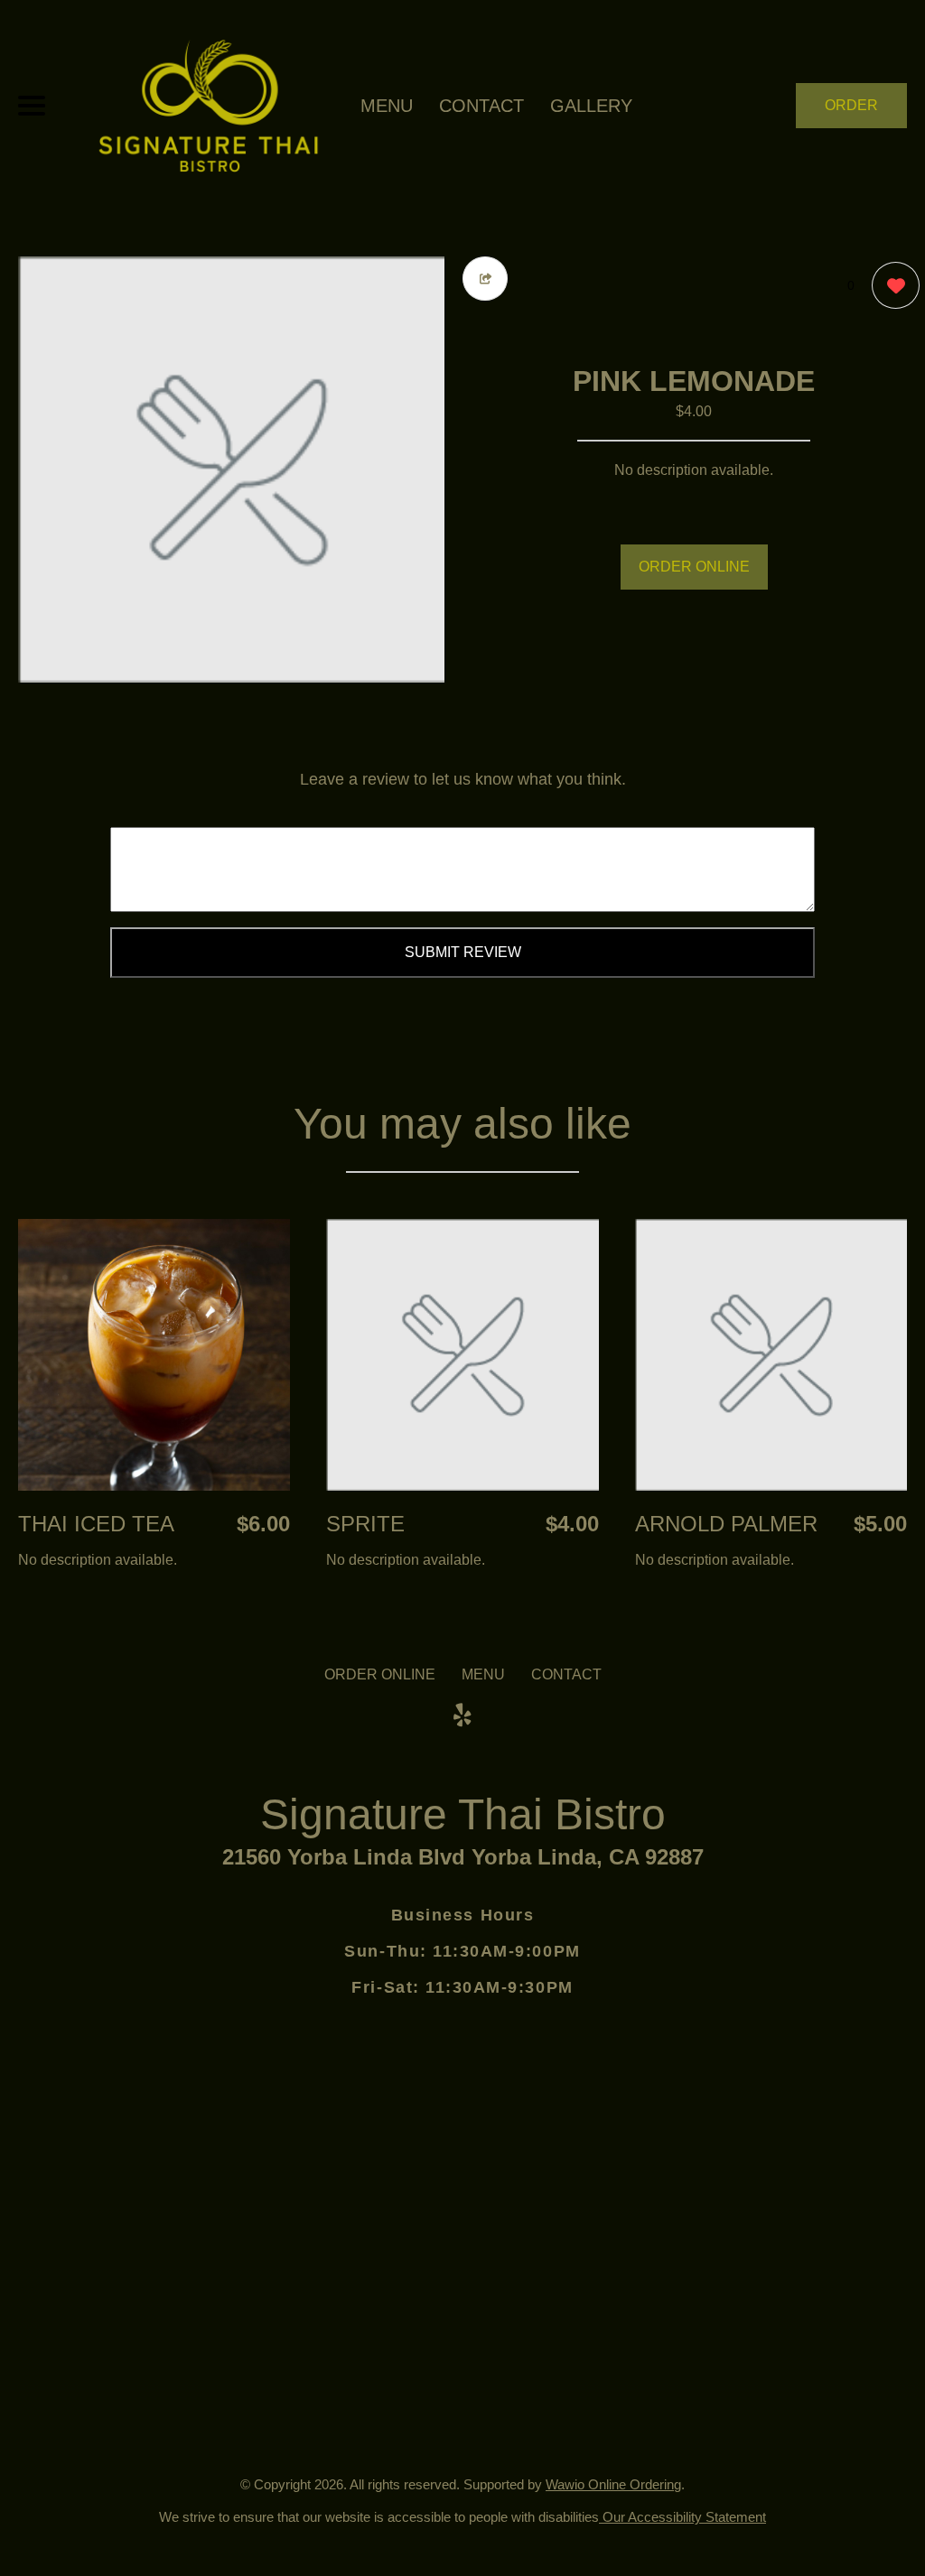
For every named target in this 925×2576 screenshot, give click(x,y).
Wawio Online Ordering (613, 2484)
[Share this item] (485, 279)
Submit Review (463, 952)
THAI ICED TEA (96, 1524)
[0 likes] (891, 285)
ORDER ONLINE (694, 567)
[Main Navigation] (32, 106)
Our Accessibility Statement (682, 2517)
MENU (387, 106)
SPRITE (365, 1524)
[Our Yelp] (462, 1716)
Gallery (591, 106)
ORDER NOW (851, 113)
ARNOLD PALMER (726, 1524)
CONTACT (481, 106)
